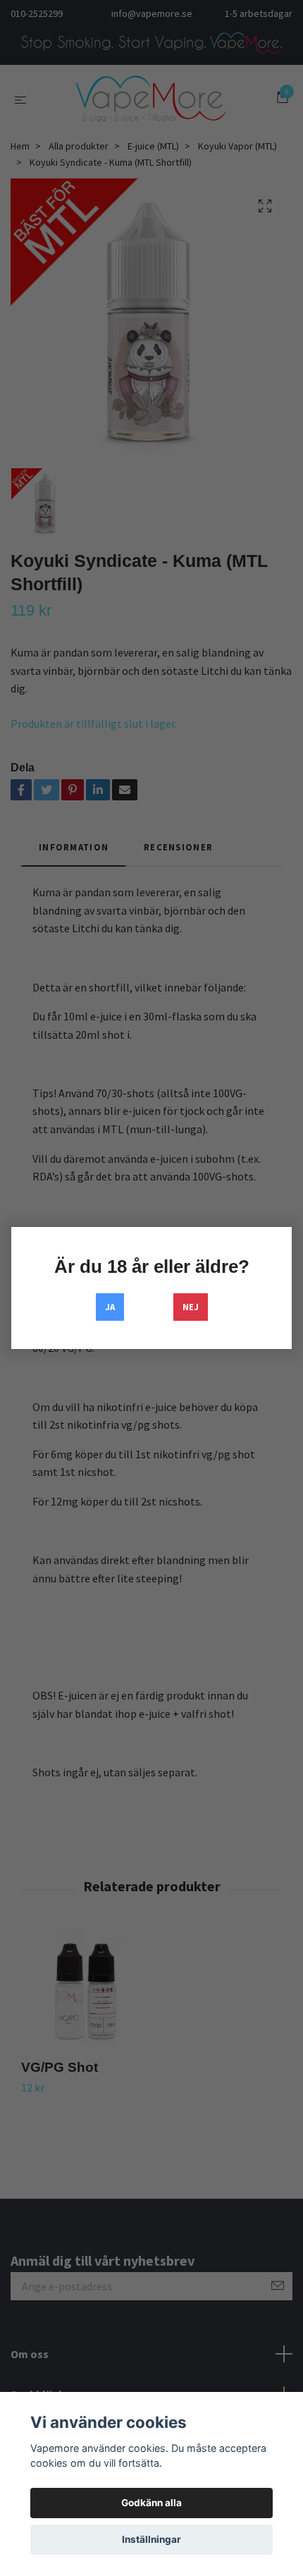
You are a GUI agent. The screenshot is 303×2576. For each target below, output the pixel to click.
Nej (191, 1307)
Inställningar (151, 2539)
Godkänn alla (151, 2503)
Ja (110, 1307)
